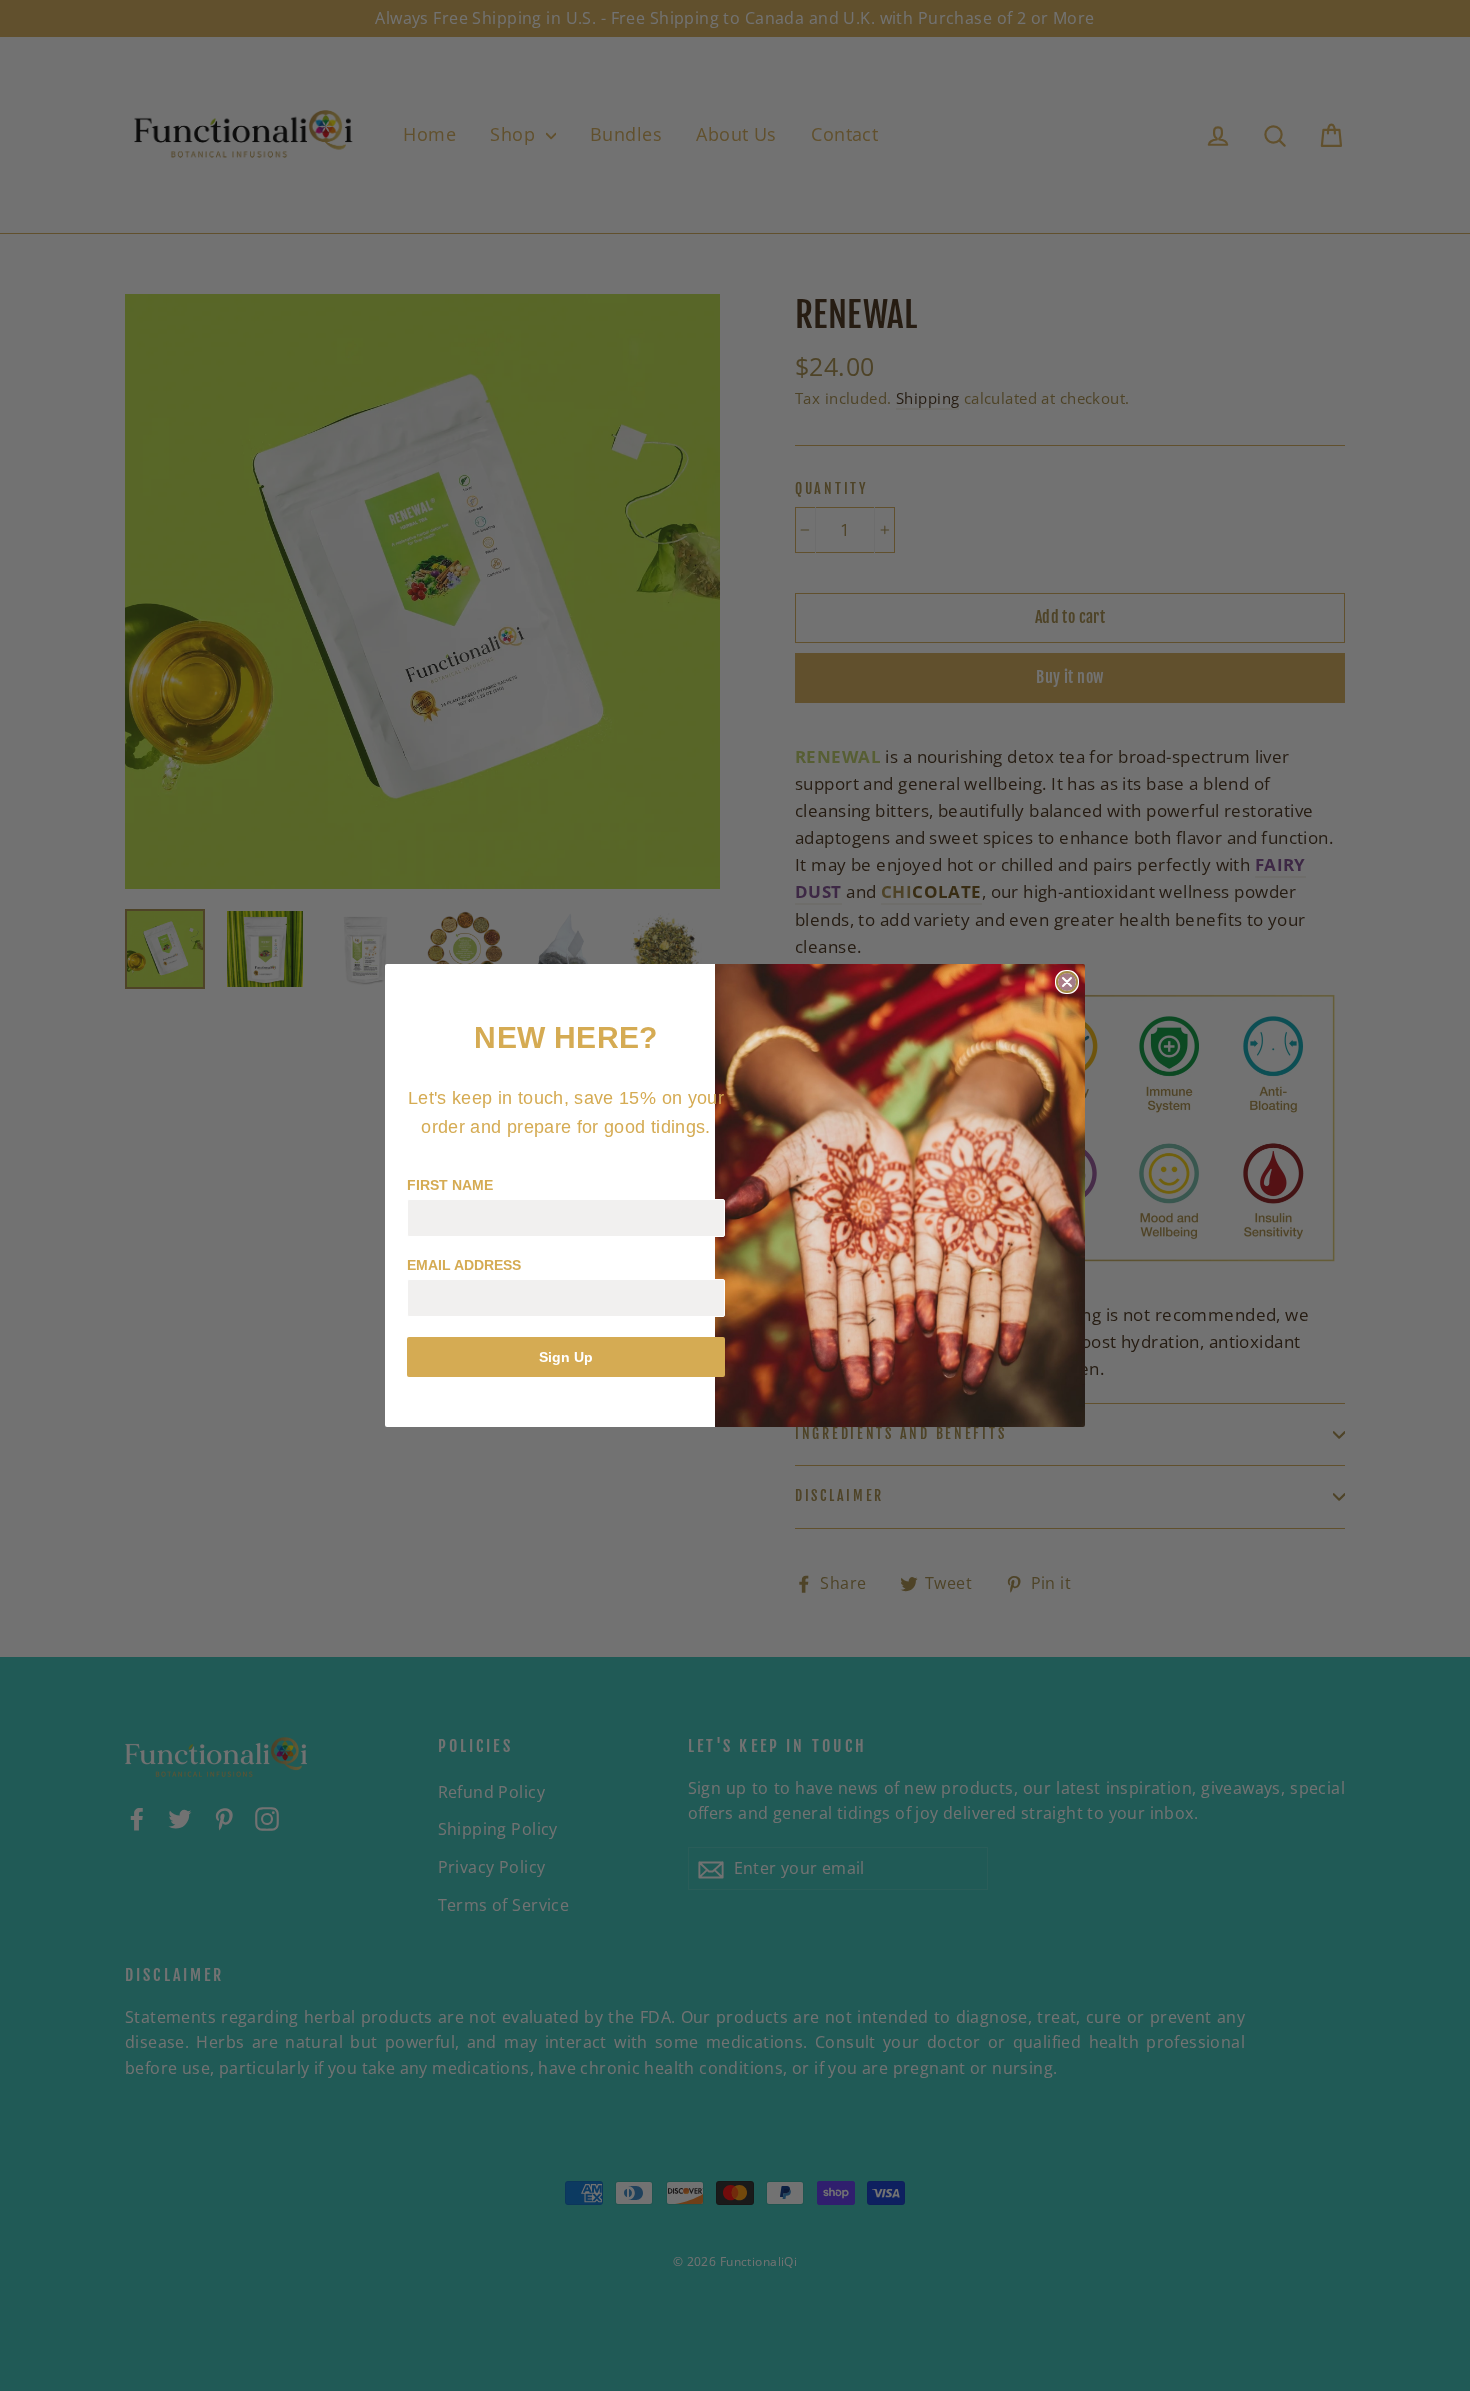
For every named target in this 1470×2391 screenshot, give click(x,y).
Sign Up (566, 1357)
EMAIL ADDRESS (464, 1265)
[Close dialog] (1067, 982)
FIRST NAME (450, 1185)
